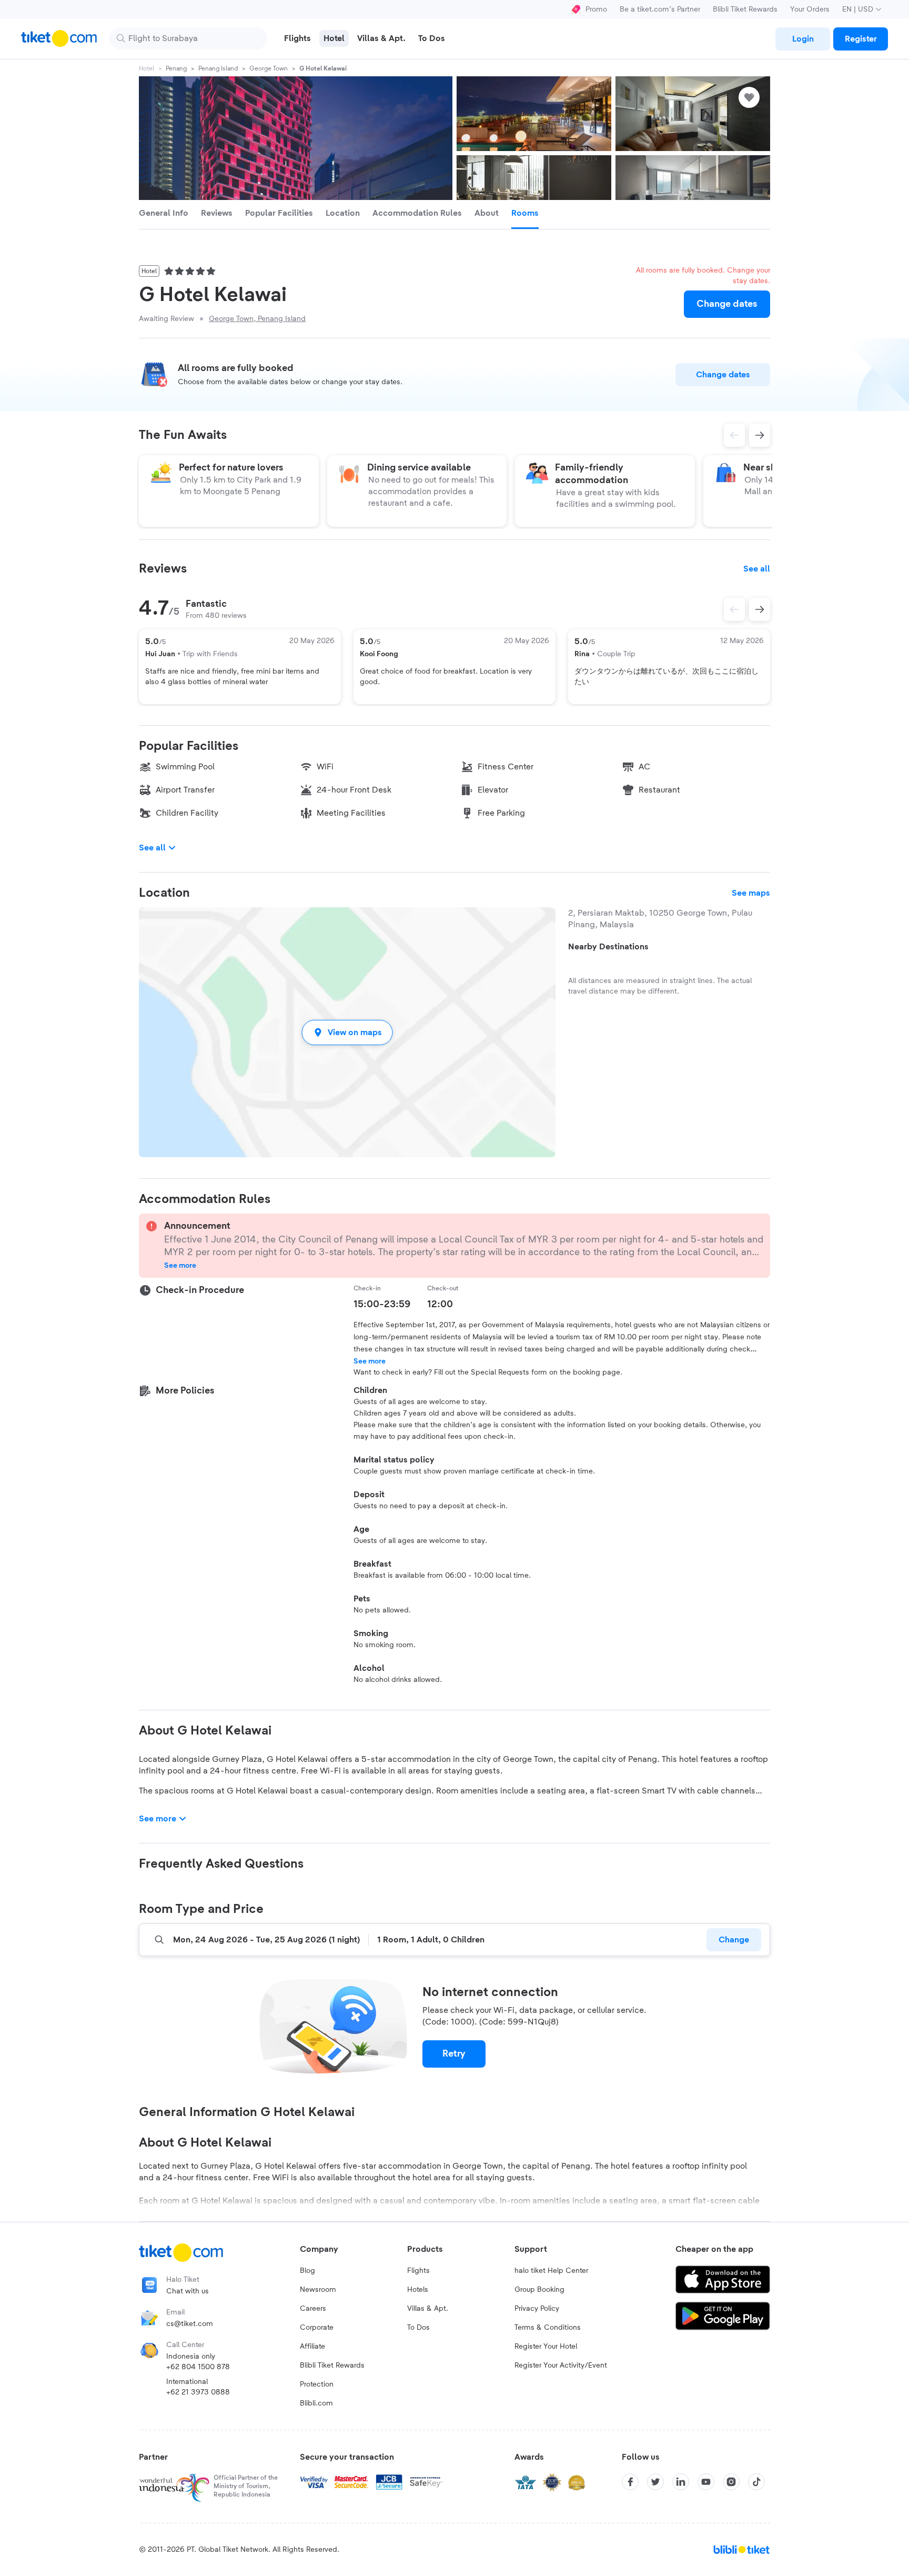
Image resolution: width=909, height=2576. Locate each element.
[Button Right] (760, 609)
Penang (176, 68)
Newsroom (318, 2290)
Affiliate (312, 2347)
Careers (313, 2309)
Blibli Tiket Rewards (745, 9)
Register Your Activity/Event (561, 2365)
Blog (307, 2271)
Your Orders (810, 9)
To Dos (418, 2328)
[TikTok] (756, 2482)
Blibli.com (316, 2403)
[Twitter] (655, 2482)
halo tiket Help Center (551, 2271)
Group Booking (539, 2290)
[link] (803, 39)
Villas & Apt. (428, 2309)
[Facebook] (630, 2482)
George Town (269, 68)
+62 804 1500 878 (198, 2367)
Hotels (418, 2290)
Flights (418, 2271)
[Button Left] (734, 609)
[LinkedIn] (681, 2482)
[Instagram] (731, 2482)
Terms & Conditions (548, 2328)
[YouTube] (706, 2482)
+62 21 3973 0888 (198, 2392)
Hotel (147, 68)
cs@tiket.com (190, 2324)
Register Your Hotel (546, 2347)
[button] (347, 1032)
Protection (317, 2384)
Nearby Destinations (608, 947)
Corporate (317, 2328)
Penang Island (218, 68)
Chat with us (188, 2291)
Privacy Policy (537, 2309)
